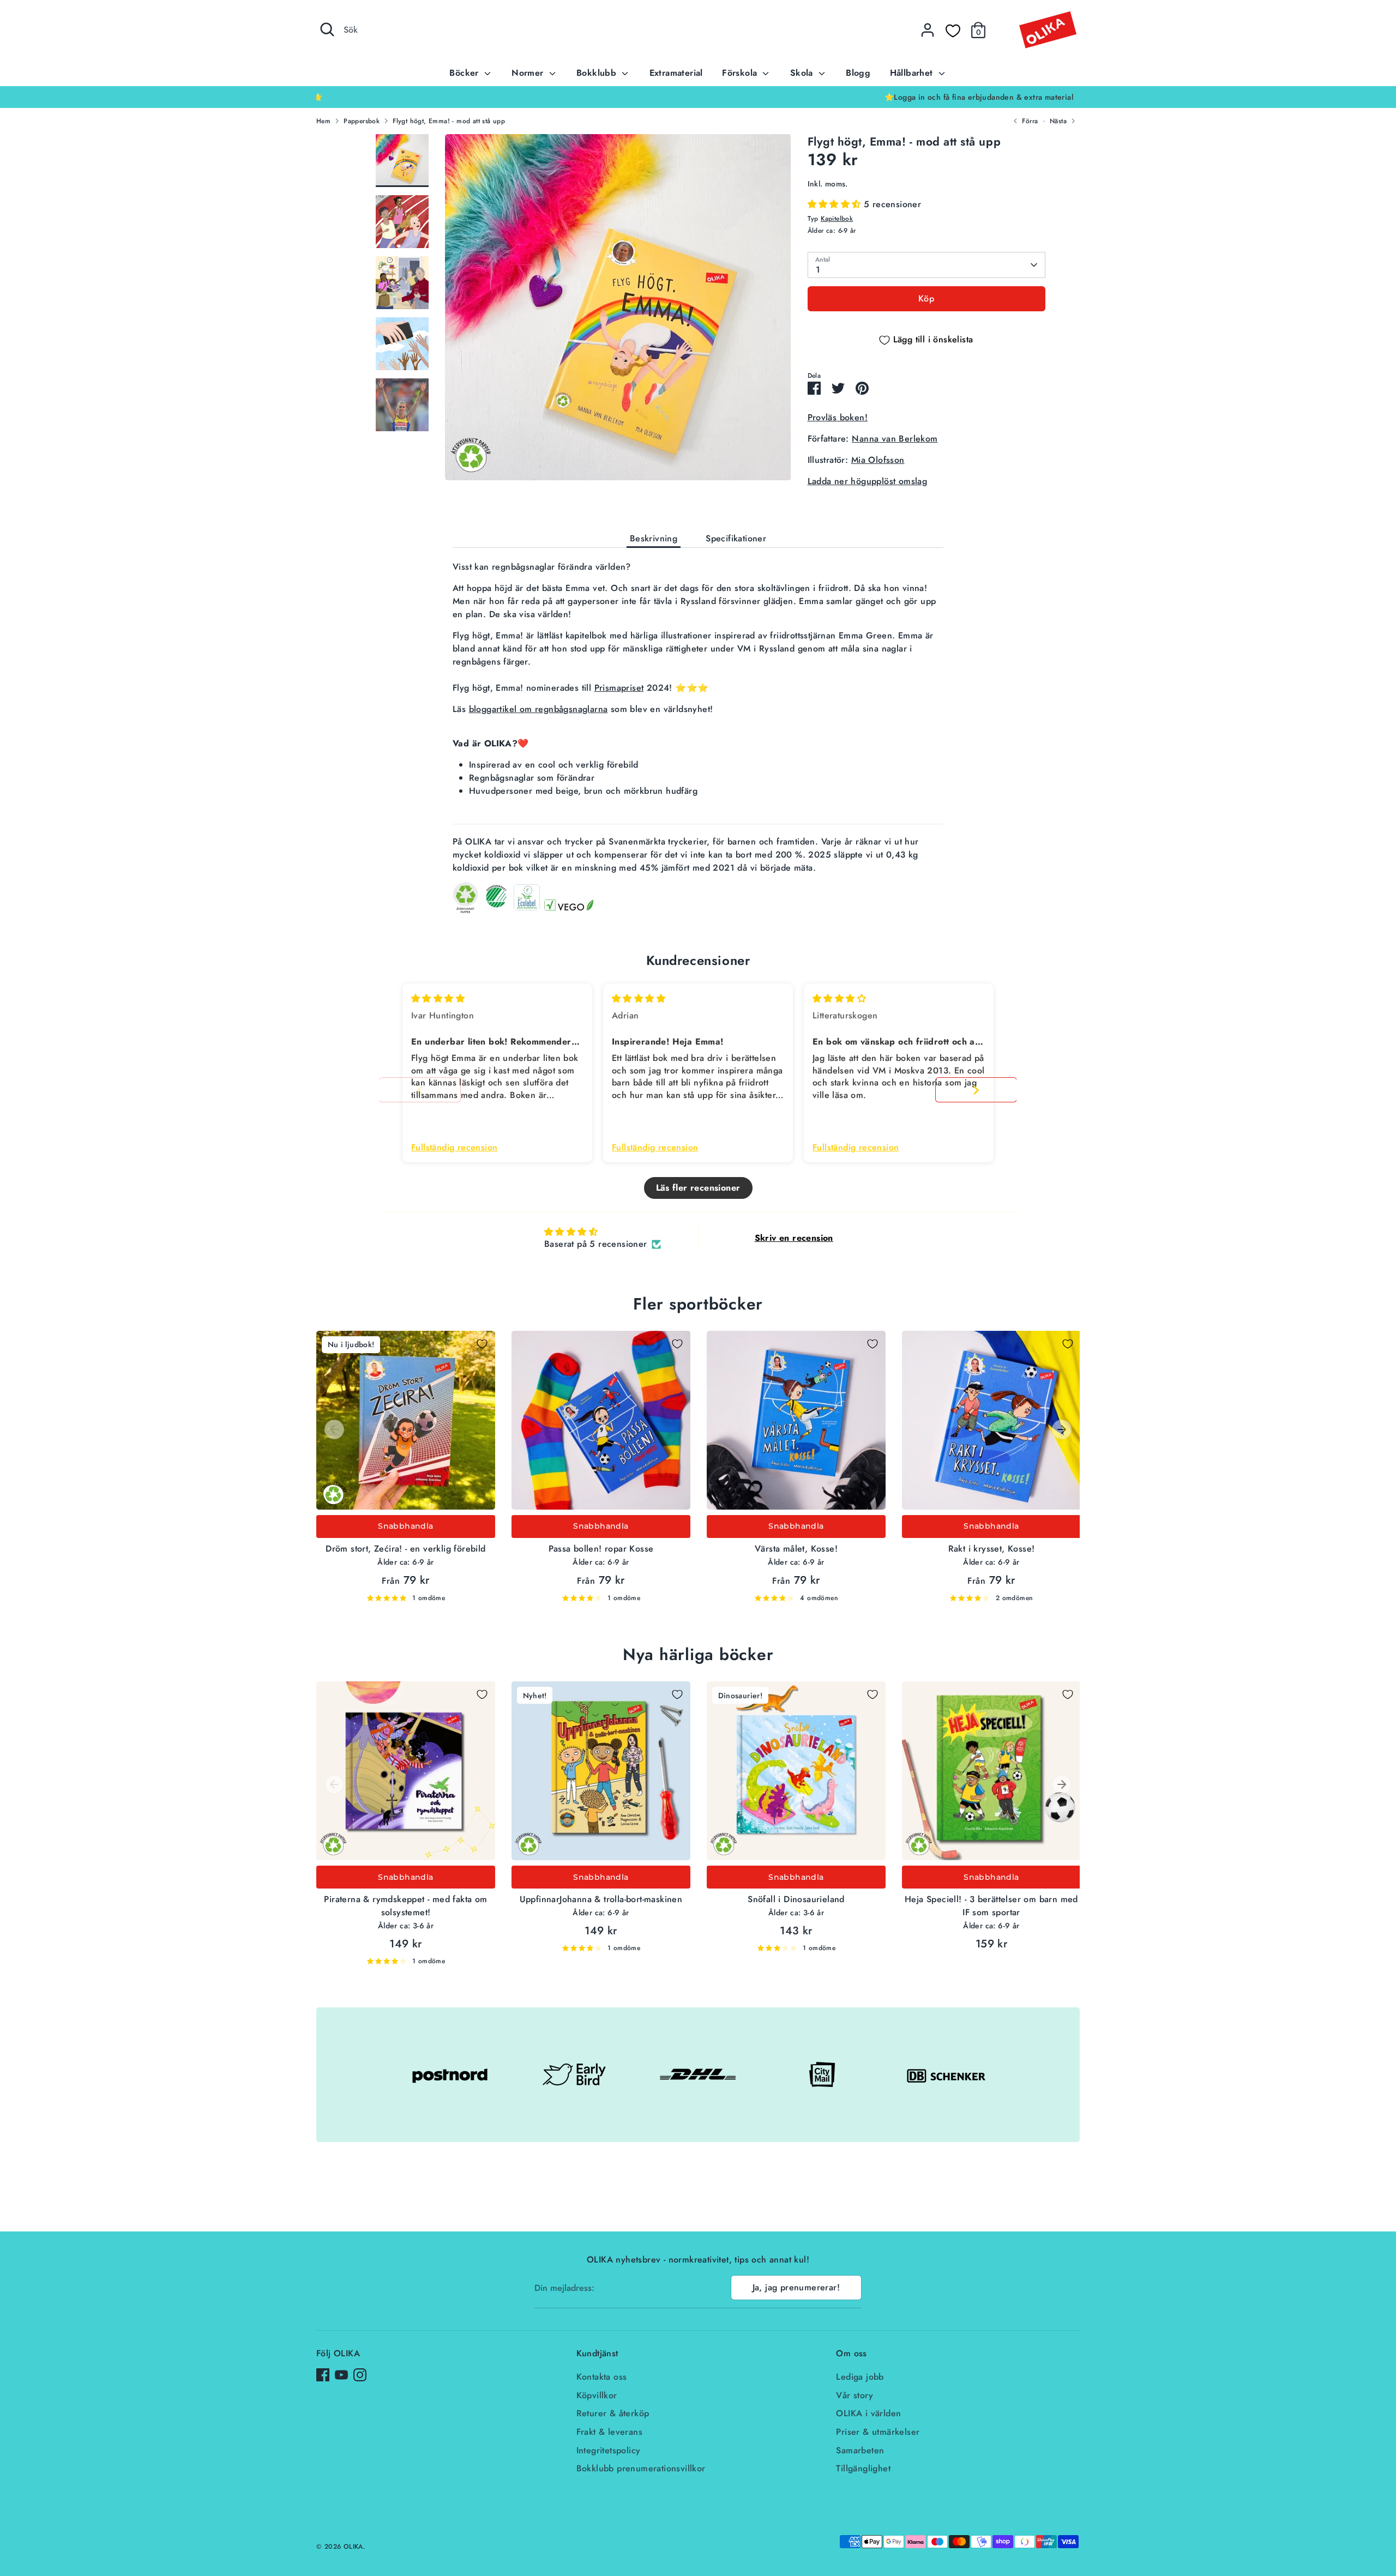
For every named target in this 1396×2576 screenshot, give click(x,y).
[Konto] (928, 30)
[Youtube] (341, 2375)
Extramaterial (676, 73)
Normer (529, 73)
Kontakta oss (602, 2377)
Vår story (855, 2395)
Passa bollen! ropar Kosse (601, 1549)
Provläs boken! (838, 417)
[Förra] (334, 1429)
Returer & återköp (613, 2413)
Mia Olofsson (878, 460)
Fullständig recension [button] (454, 1148)
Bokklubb (598, 73)
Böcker (465, 73)
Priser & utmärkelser (878, 2432)
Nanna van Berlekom (895, 439)
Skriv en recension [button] (794, 1238)
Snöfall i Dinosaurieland (796, 1899)
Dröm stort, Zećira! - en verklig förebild (405, 1549)
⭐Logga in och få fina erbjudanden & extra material (698, 97)
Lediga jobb (860, 2377)
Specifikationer (736, 538)
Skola (803, 73)
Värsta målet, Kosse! (796, 1549)
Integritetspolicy (609, 2450)
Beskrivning (654, 538)
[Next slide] (976, 1090)
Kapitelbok (837, 219)
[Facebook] (323, 2375)
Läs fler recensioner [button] (698, 1188)
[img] (438, 999)
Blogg (858, 73)
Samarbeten (860, 2450)
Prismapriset (619, 688)
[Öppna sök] (327, 29)
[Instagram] (360, 2375)
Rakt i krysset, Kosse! (992, 1549)
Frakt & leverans (609, 2432)
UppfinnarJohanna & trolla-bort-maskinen (601, 1899)
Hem (323, 121)
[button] (836, 204)
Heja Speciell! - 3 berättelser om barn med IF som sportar (991, 1906)
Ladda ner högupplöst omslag (868, 481)
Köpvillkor (597, 2395)
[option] (698, 97)
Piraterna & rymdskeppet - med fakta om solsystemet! (405, 1906)
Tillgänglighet (863, 2468)
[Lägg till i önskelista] (482, 1344)
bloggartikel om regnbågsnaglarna (538, 709)
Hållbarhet (913, 73)
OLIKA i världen (868, 2413)
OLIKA (353, 2547)
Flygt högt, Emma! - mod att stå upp (449, 121)
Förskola (741, 73)
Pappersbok (362, 121)
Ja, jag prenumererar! (796, 2287)
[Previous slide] (420, 1090)
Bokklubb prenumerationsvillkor (641, 2468)
